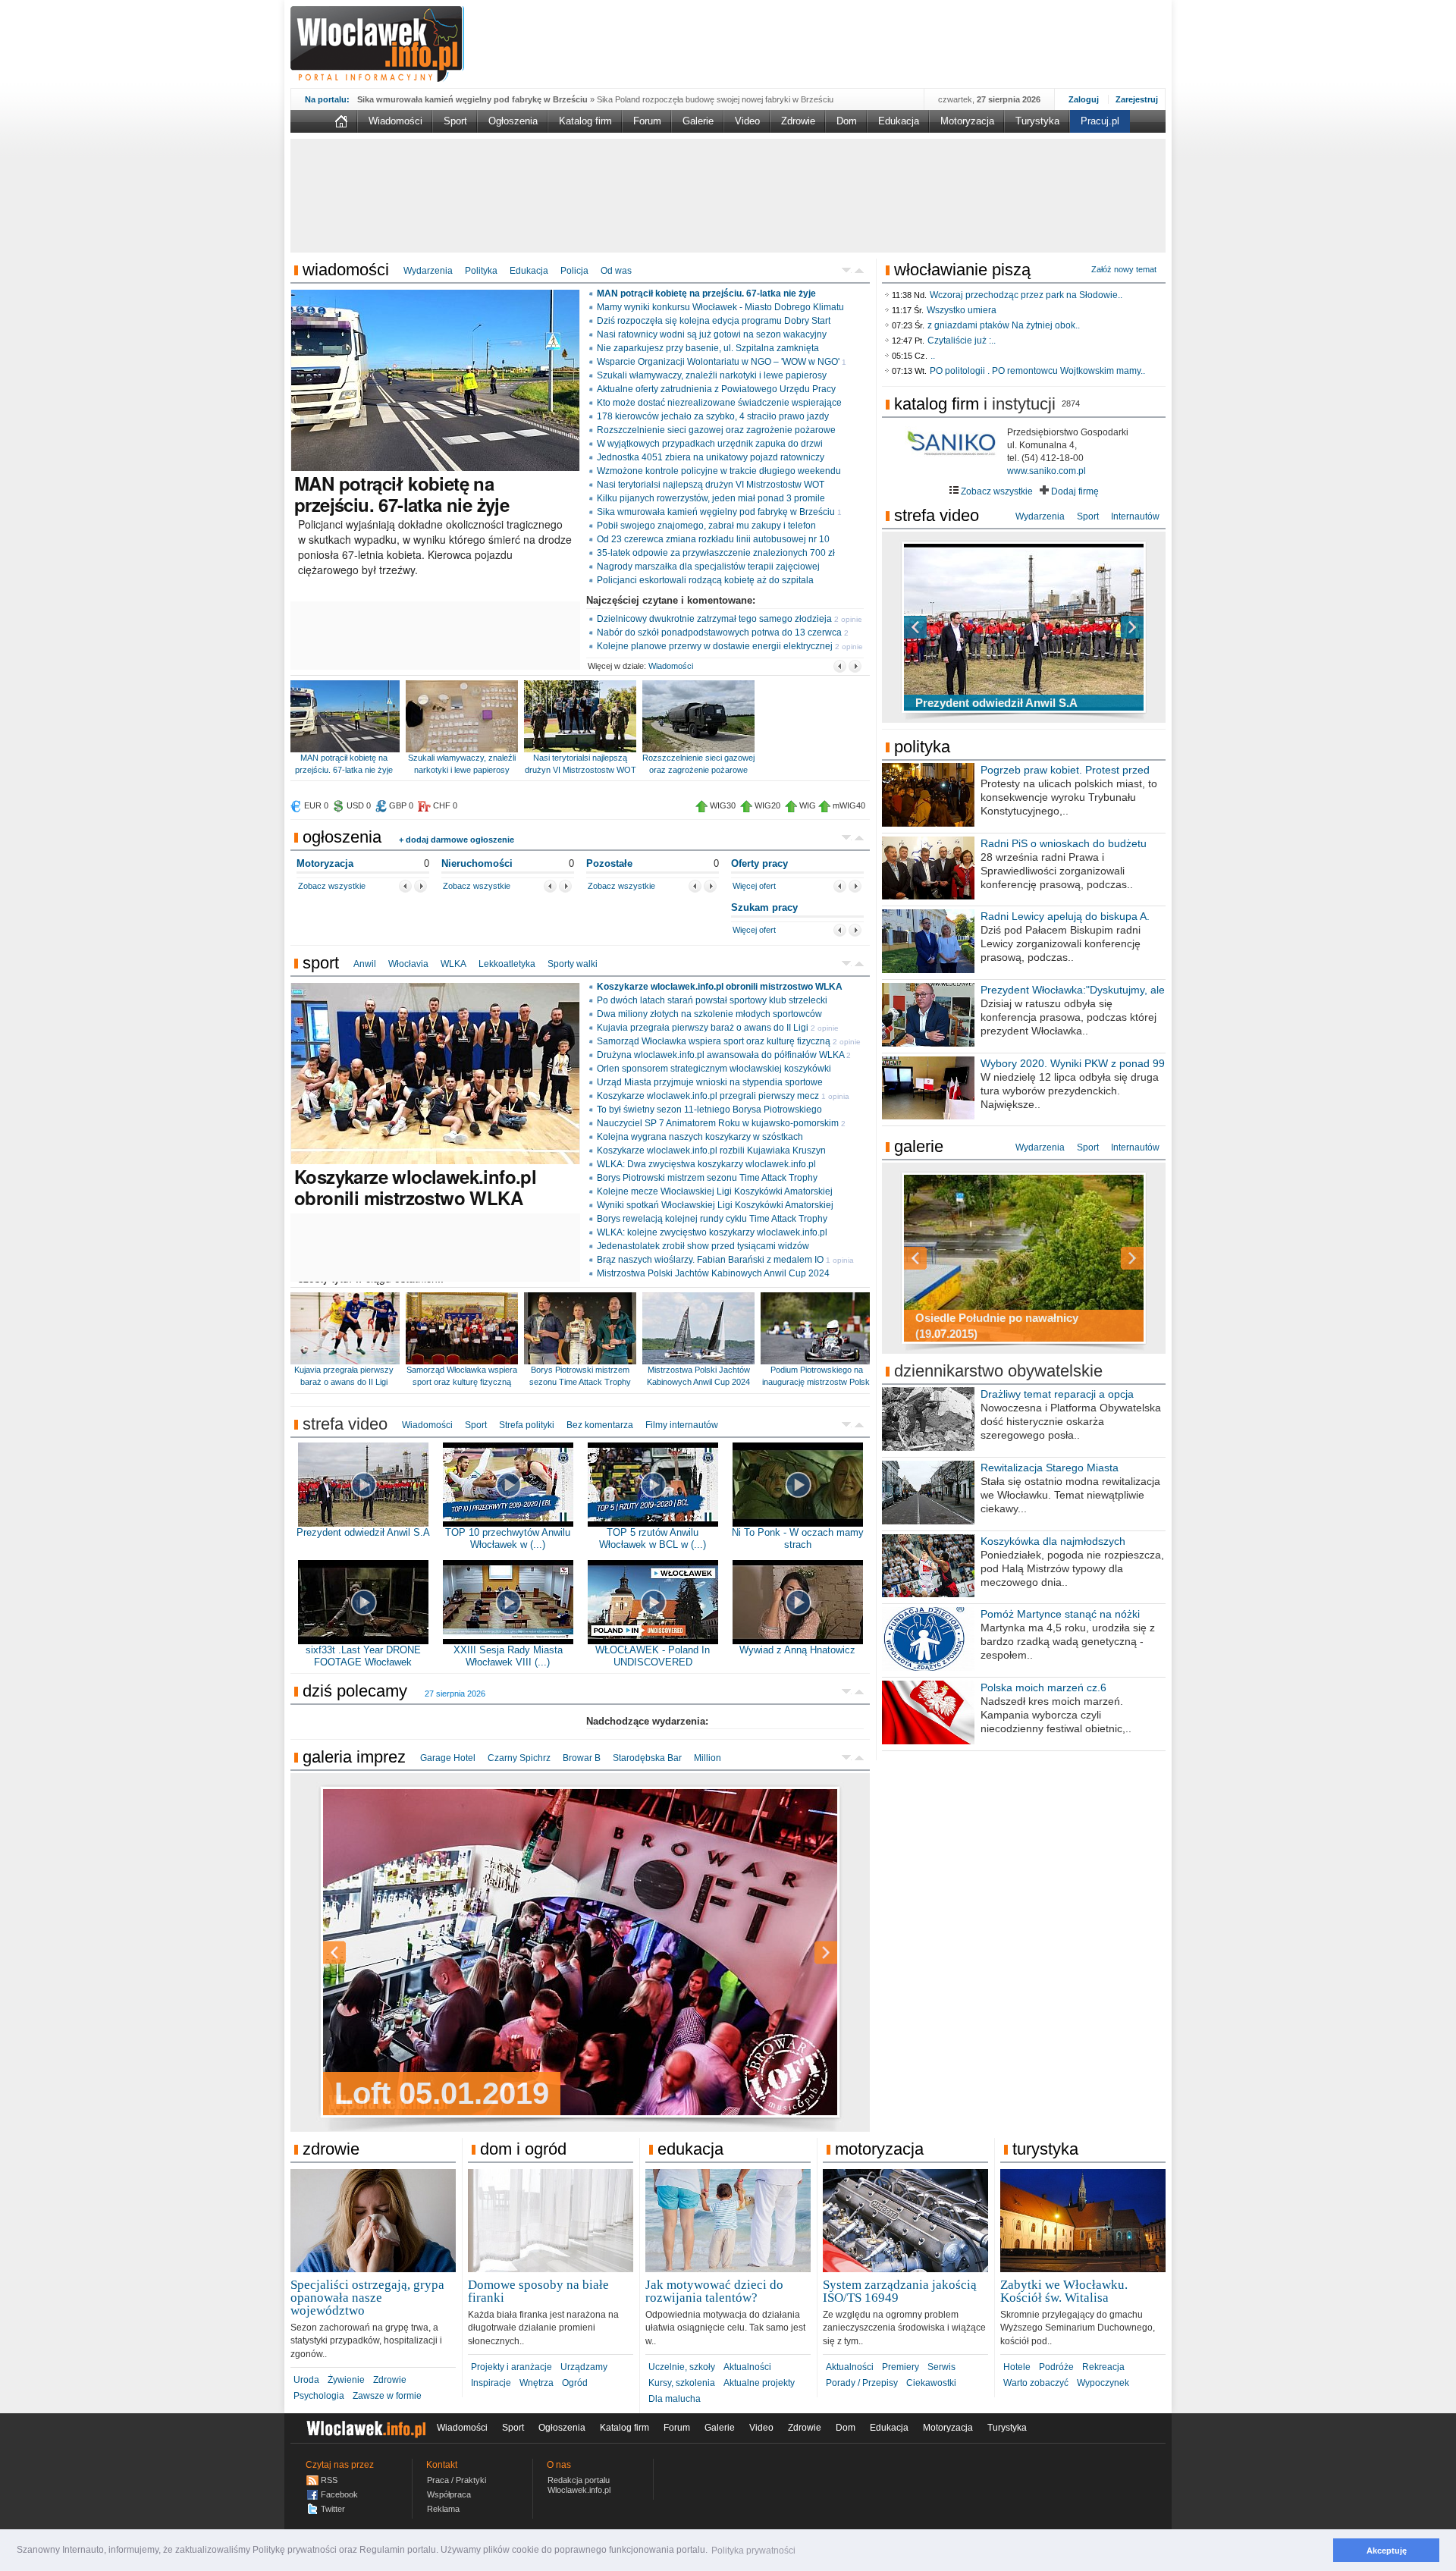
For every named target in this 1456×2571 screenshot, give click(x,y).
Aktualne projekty (759, 2383)
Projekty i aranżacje (511, 2367)
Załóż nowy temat (1124, 269)
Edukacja (899, 121)
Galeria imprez (354, 1757)
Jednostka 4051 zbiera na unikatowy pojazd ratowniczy (711, 457)
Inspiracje (491, 2383)
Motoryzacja (967, 121)
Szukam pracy (764, 907)
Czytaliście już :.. (962, 341)
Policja (574, 271)
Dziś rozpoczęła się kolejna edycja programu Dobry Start (714, 321)
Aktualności (747, 2367)
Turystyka (1037, 121)
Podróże (1056, 2367)
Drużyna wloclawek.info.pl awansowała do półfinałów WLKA (720, 1055)
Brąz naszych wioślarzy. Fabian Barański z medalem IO (710, 1260)
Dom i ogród (523, 2149)
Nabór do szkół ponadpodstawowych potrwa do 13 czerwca (719, 633)
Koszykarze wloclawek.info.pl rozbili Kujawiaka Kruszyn (711, 1151)
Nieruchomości (477, 863)
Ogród (575, 2383)
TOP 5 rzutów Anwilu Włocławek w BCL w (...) (653, 1538)
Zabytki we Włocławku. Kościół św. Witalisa (1064, 2291)
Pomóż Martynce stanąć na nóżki (1060, 1614)
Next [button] (799, 1953)
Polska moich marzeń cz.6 (1043, 1687)
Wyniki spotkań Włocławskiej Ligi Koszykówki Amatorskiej (715, 1205)
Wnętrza (537, 2383)
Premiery (901, 2367)
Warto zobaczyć (1036, 2383)
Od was (616, 271)
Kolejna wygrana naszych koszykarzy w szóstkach (700, 1137)
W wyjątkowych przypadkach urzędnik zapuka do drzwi (710, 444)
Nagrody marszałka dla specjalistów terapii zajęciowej (708, 567)
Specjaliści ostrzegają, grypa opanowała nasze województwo (367, 2298)
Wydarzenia (428, 271)
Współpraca (449, 2494)
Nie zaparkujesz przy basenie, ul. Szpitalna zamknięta (708, 348)
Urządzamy (584, 2367)
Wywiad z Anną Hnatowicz (797, 1650)
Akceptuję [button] (1387, 2551)
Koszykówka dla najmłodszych (1053, 1541)
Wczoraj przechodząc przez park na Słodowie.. (1026, 295)
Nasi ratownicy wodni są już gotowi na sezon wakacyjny (712, 334)
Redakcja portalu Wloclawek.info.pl (579, 2485)
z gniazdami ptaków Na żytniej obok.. (1004, 325)
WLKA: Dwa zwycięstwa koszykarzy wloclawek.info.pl (706, 1164)
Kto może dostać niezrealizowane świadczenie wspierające (719, 403)
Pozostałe (609, 863)
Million (708, 1758)
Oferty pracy (759, 863)
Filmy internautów (682, 1425)
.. (933, 356)
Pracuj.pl (1100, 121)
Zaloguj (1084, 99)
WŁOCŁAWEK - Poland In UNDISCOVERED (653, 1656)
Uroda (306, 2380)
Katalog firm (585, 121)
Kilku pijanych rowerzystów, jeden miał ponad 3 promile (711, 498)
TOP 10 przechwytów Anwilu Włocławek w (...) (508, 1538)
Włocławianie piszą (962, 270)
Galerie (698, 121)
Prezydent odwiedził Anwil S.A (363, 1532)
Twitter (333, 2509)
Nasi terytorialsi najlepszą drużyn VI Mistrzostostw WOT (711, 485)
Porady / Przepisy (862, 2383)
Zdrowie (798, 121)
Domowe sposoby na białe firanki (538, 2291)
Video (747, 121)
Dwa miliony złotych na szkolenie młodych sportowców (709, 1014)
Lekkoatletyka (507, 964)
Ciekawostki (931, 2383)
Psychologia (319, 2396)
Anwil (365, 964)
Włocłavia (408, 964)
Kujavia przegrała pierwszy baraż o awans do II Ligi (703, 1028)
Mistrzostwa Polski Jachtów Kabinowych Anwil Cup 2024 (713, 1273)
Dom (847, 121)
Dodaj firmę (1074, 491)
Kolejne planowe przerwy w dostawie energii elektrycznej (715, 646)
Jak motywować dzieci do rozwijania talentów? (714, 2291)
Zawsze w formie (387, 2396)
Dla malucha (675, 2399)
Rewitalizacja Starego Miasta (1050, 1468)
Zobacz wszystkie (332, 886)
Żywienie (346, 2380)
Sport (455, 121)
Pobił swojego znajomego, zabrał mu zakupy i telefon (706, 526)
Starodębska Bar (647, 1758)
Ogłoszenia (513, 121)
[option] (580, 1952)
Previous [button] (361, 1953)
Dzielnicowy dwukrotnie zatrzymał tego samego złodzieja (714, 619)
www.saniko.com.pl (1046, 471)
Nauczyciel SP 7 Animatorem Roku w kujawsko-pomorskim (718, 1123)
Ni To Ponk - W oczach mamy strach (798, 1538)
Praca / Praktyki (457, 2480)
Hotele (1017, 2367)
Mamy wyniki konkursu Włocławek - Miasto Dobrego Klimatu (720, 307)
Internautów (1135, 516)
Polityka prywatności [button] (753, 2551)
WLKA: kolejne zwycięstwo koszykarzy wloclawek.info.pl (712, 1232)
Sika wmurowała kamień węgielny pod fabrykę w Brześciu (716, 512)
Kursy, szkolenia (682, 2383)
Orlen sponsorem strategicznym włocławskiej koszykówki (714, 1069)
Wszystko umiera (962, 310)
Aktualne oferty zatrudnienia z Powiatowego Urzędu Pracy (716, 389)
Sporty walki (573, 964)
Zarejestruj (1137, 99)
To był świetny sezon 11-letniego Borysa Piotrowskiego (709, 1110)
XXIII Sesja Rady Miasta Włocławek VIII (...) (508, 1656)
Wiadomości (395, 121)
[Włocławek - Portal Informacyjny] (377, 44)
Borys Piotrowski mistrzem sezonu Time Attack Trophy (707, 1178)
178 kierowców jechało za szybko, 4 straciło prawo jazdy (713, 416)
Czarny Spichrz (519, 1758)
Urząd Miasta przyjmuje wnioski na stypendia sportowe (710, 1082)
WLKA (453, 964)
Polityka (481, 271)
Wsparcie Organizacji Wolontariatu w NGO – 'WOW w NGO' (718, 362)
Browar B (582, 1758)
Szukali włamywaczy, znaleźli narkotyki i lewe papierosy (712, 375)
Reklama (443, 2509)
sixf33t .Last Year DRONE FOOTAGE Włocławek (363, 1656)
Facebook (339, 2494)
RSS (329, 2480)
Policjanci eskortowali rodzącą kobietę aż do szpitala (705, 580)
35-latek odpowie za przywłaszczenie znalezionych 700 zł (716, 553)
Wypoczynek (1103, 2383)
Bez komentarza (600, 1425)
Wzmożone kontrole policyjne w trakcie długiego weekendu (719, 471)
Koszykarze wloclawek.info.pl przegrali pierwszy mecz (708, 1096)
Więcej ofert (754, 886)
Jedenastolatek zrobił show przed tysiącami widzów (703, 1246)
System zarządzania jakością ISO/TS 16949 (900, 2291)
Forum (647, 121)
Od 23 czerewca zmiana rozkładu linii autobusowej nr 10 (713, 539)
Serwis (941, 2367)
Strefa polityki (527, 1425)
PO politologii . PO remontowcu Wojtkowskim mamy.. (1037, 371)
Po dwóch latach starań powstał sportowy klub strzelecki (712, 1000)
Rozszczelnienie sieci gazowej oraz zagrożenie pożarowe (716, 430)
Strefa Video (937, 515)
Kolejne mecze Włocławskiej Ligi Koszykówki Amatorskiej (715, 1191)
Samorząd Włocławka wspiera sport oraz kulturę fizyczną (714, 1041)
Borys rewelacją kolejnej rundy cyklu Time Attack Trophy (712, 1219)
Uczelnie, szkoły (682, 2367)
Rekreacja (1103, 2367)
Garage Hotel (448, 1758)
